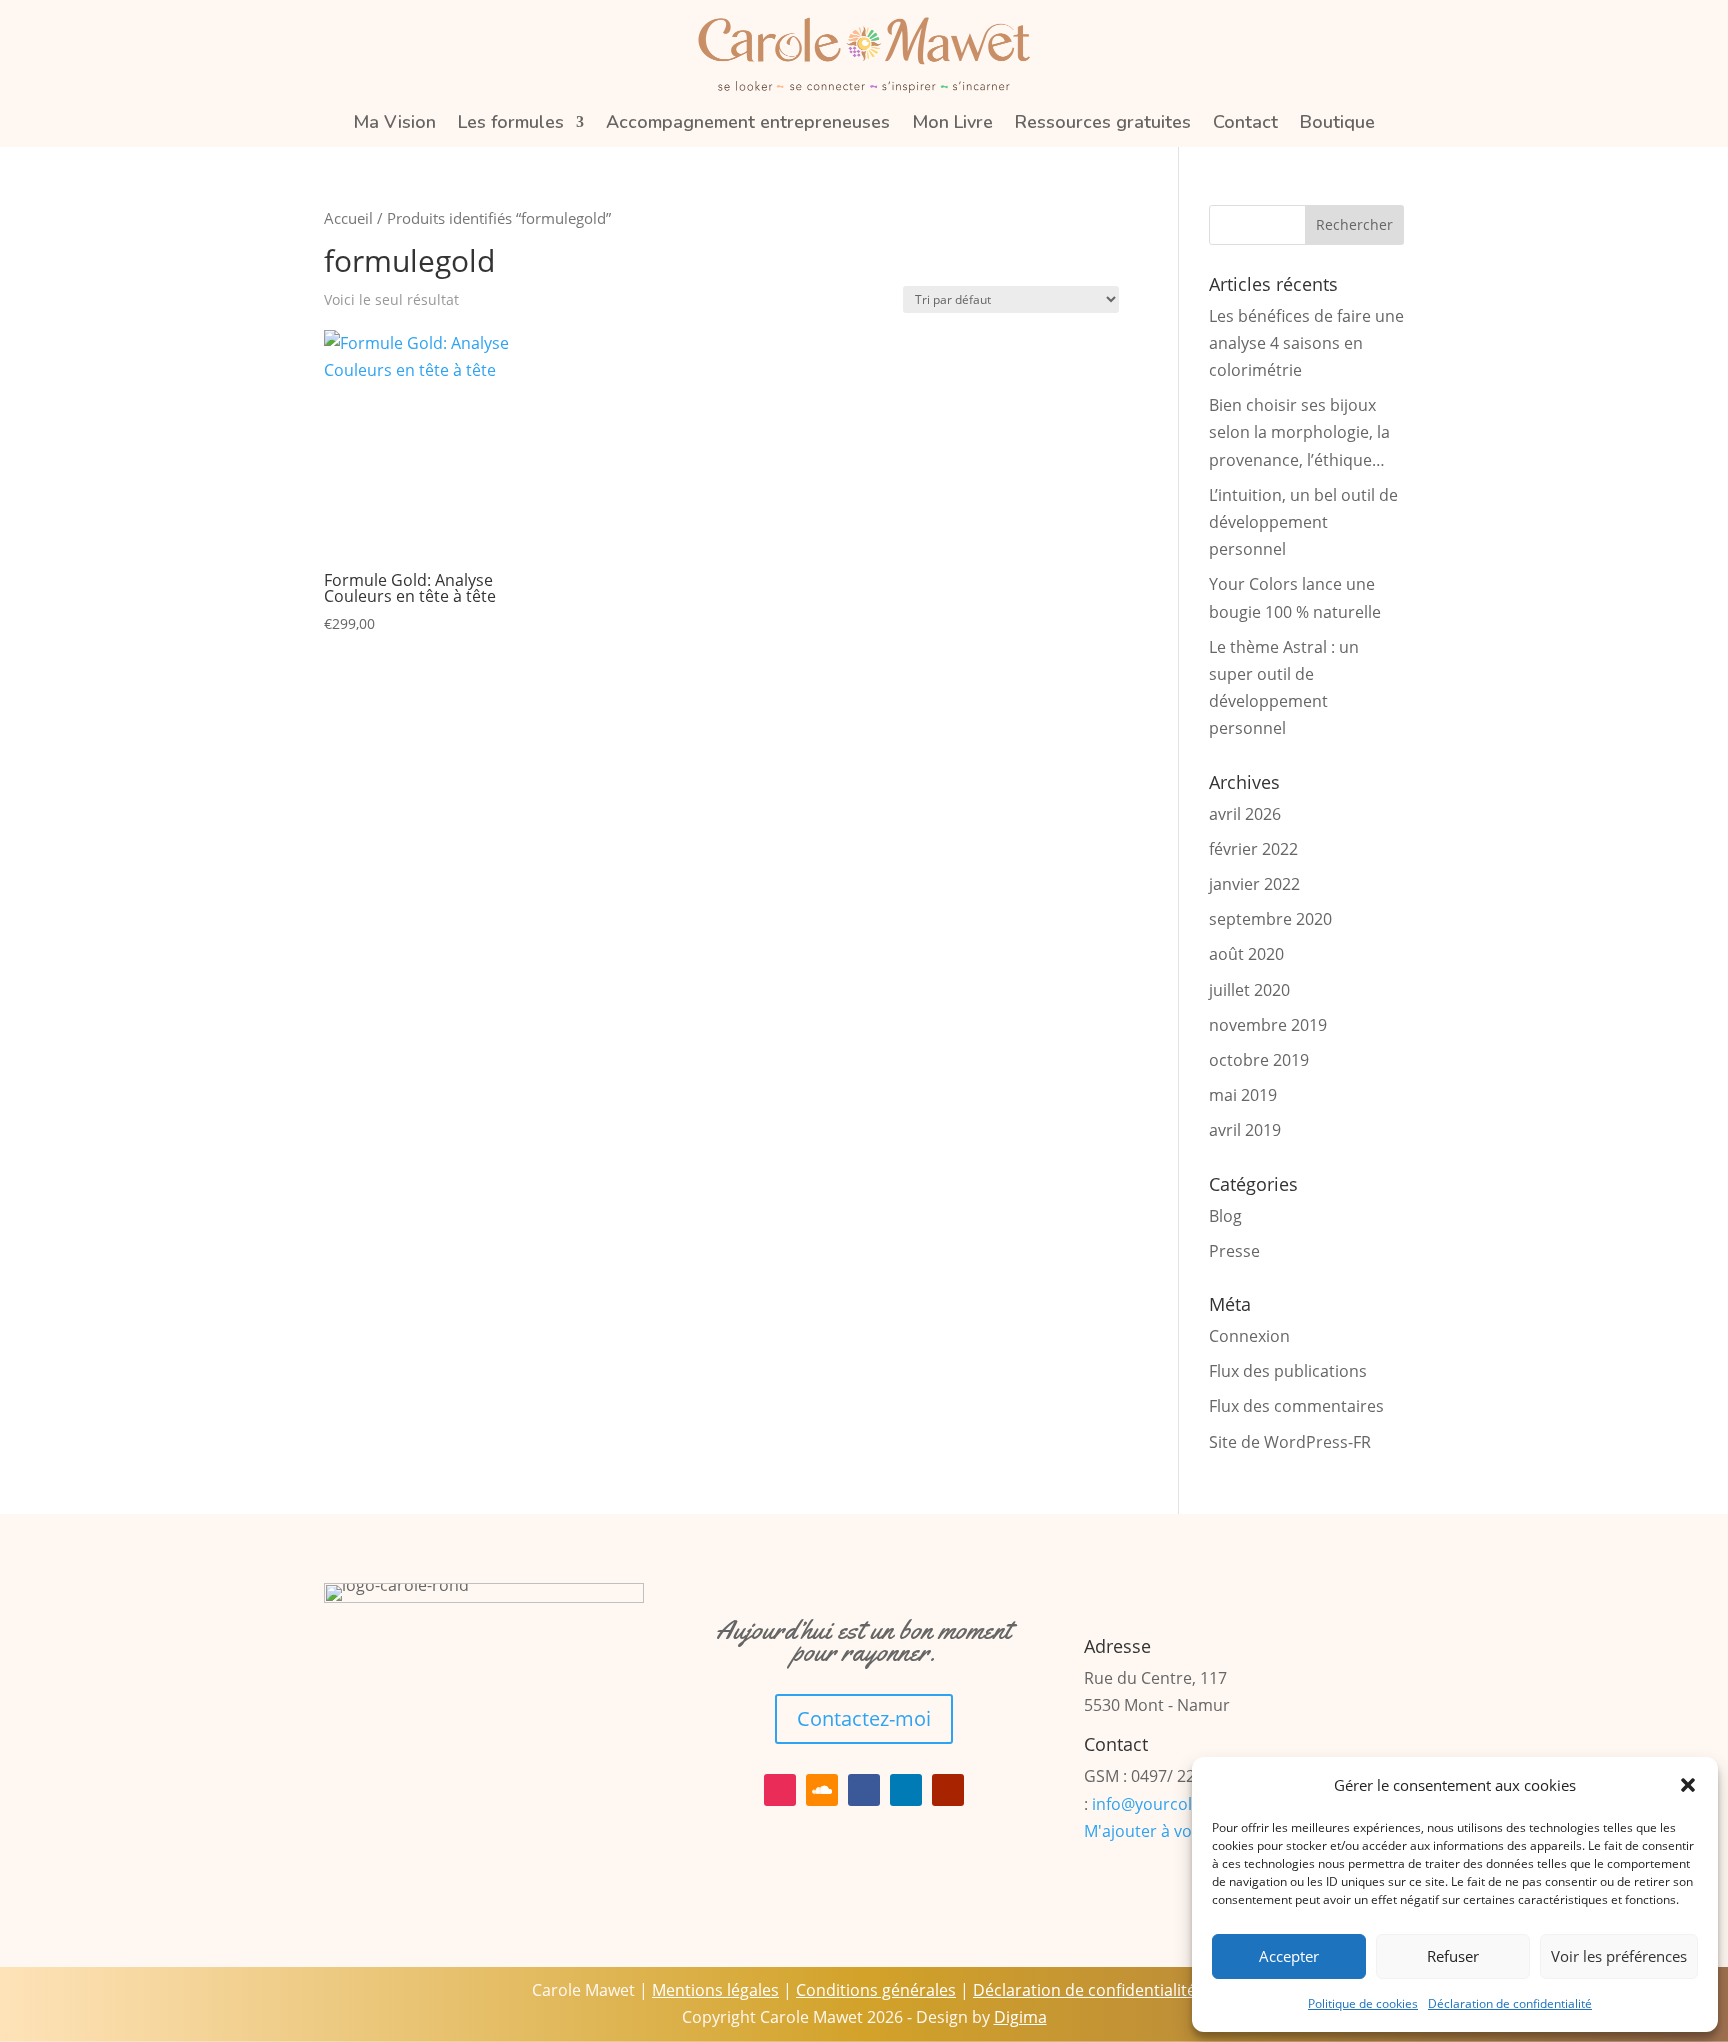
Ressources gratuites (1103, 124)
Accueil (348, 218)
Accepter (1289, 1956)
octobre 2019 (1259, 1060)
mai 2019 (1243, 1095)
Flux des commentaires (1296, 1406)
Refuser (1453, 1956)
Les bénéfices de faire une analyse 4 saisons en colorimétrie (1306, 343)
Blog (1225, 1216)
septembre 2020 (1270, 919)
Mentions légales (715, 1990)
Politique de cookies (1363, 2003)
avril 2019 (1245, 1130)
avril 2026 (1245, 814)
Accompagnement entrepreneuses (748, 124)
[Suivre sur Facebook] (864, 1790)
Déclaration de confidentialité (1510, 2003)
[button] (1688, 1785)
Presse (1234, 1251)
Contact (1245, 124)
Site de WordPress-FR (1290, 1442)
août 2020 (1246, 954)
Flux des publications (1288, 1371)
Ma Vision (394, 124)
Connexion (1249, 1336)
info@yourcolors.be (1166, 1804)
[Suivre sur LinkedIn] (906, 1790)
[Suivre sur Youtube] (948, 1790)
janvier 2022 (1254, 884)
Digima (1020, 2017)
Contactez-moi (864, 1718)
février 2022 (1253, 849)
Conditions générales (876, 1990)
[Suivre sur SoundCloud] (822, 1790)
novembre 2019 (1268, 1025)
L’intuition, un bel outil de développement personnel (1303, 522)
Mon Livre (952, 124)
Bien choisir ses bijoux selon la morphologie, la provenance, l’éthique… (1299, 432)
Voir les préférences (1619, 1956)
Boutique (1337, 124)
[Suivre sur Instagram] (780, 1790)
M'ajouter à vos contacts (1176, 1831)
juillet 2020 (1249, 990)
